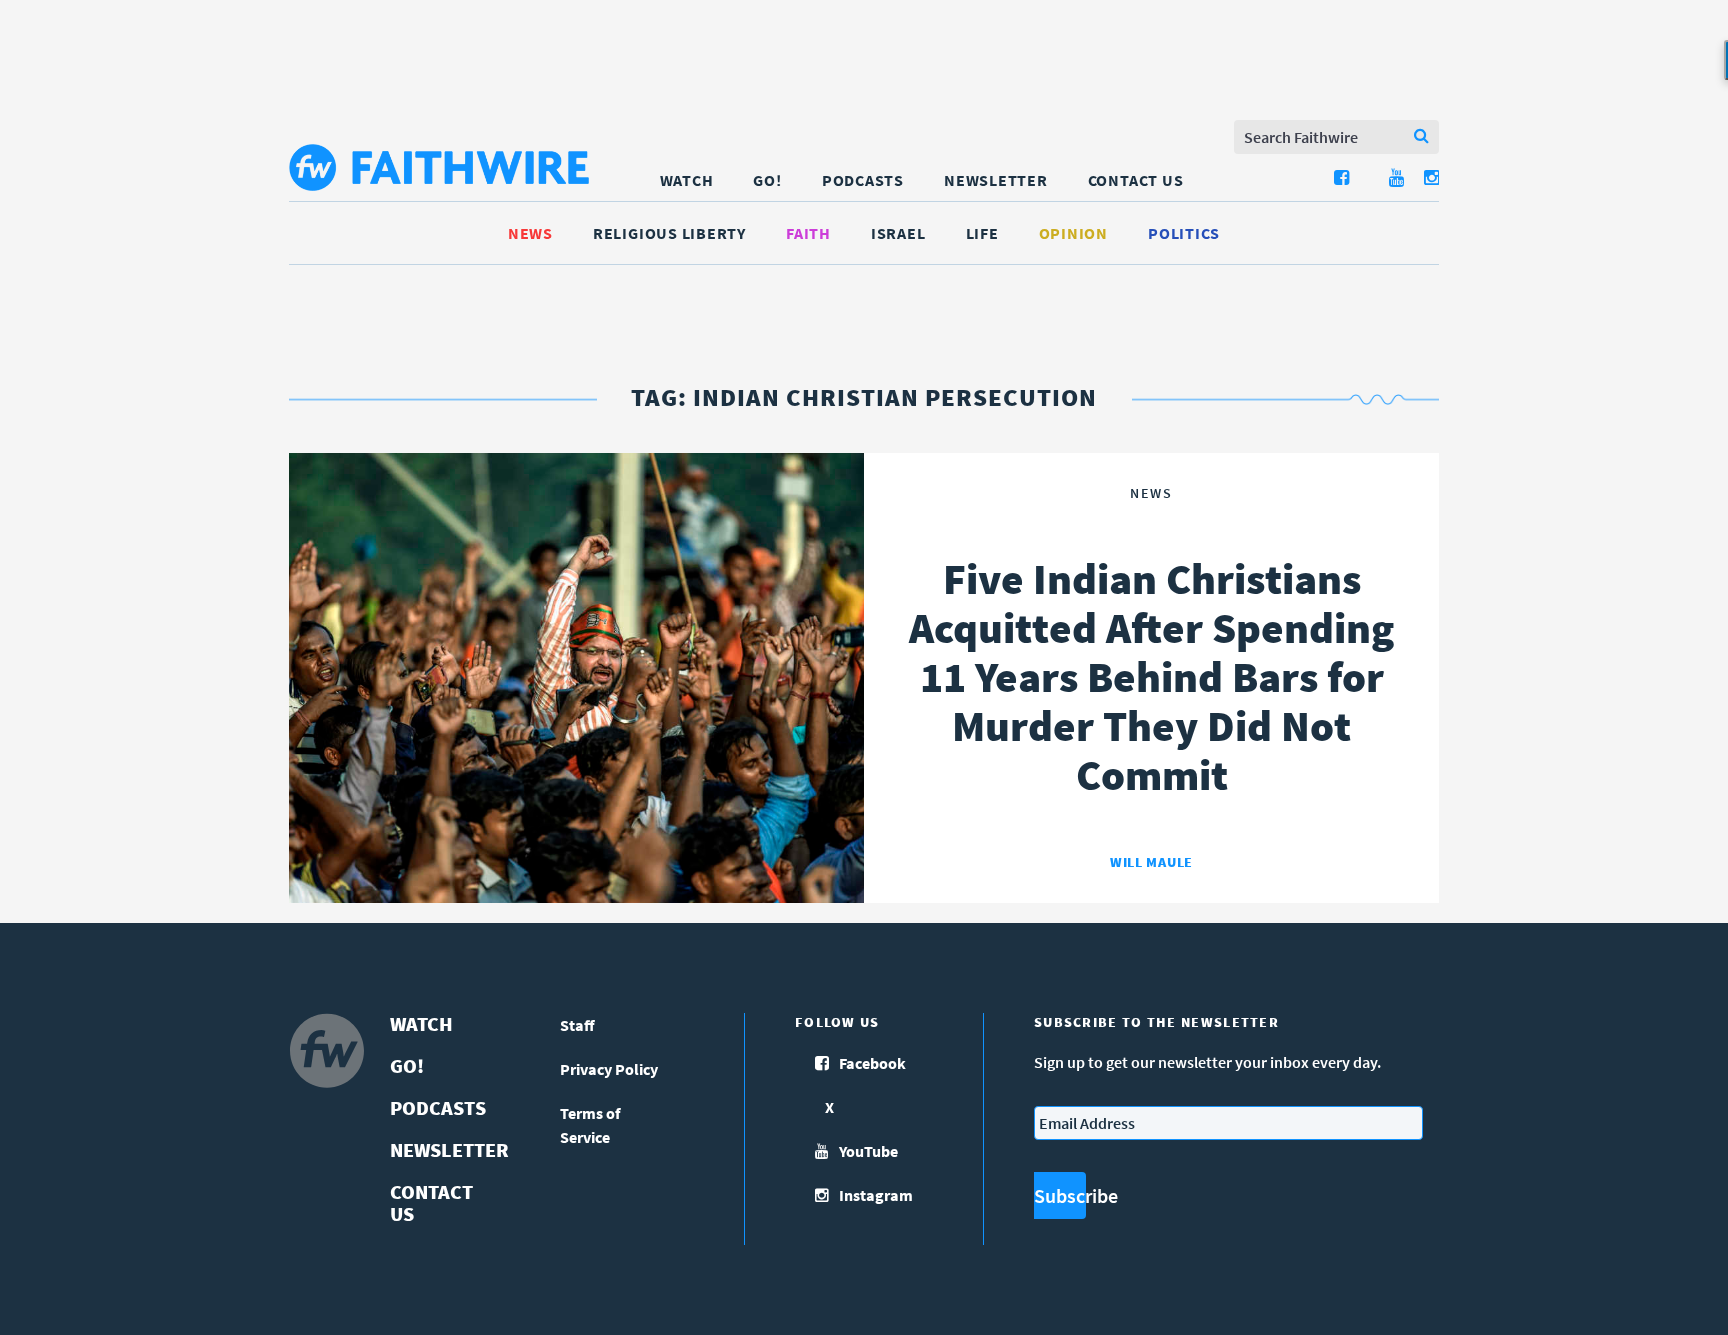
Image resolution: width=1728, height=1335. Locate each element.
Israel (898, 233)
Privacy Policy (609, 1069)
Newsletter (996, 180)
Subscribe (1060, 1195)
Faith (808, 233)
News (530, 233)
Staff (577, 1025)
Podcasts (863, 180)
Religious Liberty (669, 233)
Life (982, 233)
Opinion (1073, 233)
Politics (1184, 233)
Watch (687, 180)
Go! (767, 180)
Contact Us (1136, 180)
